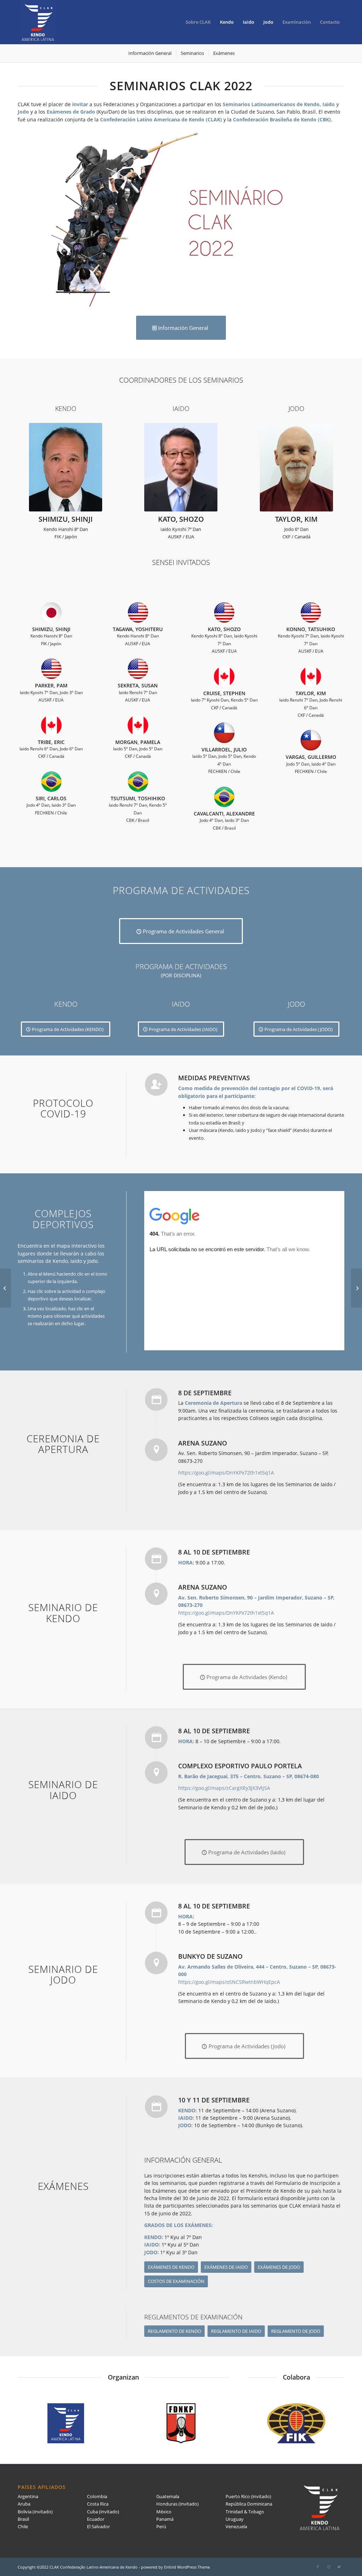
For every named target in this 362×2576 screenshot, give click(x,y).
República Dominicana (249, 2504)
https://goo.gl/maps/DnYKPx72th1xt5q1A (226, 1473)
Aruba (24, 2504)
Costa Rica (98, 2504)
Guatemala (168, 2496)
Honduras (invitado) (177, 2504)
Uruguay (235, 2519)
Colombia (97, 2496)
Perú (161, 2526)
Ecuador (96, 2519)
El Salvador (98, 2526)
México (164, 2512)
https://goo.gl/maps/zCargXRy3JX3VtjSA (224, 1788)
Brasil (23, 2519)
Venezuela (236, 2526)
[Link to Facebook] (318, 2567)
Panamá (165, 2519)
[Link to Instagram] (328, 2567)
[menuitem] (198, 22)
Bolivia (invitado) (35, 2512)
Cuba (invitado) (103, 2512)
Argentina (28, 2496)
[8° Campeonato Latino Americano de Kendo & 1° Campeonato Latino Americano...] (357, 1288)
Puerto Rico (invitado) (248, 2496)
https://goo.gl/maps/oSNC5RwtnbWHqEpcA (229, 1982)
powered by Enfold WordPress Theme (176, 2567)
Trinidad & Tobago (245, 2512)
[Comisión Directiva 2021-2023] (5, 1288)
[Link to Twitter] (339, 2567)
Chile (23, 2526)
